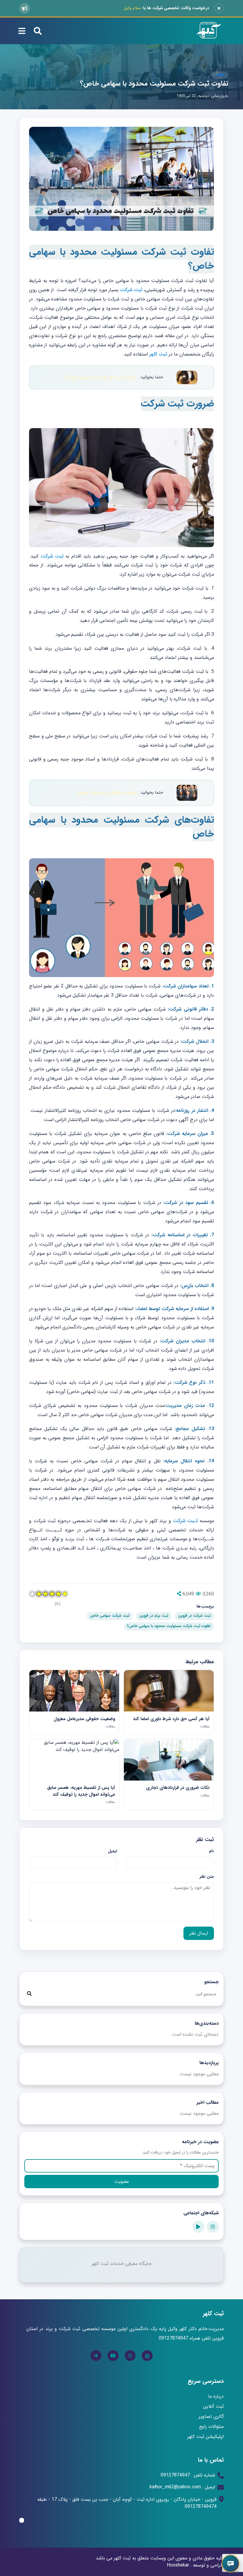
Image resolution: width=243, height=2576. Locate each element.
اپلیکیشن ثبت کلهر (206, 2437)
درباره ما (216, 2396)
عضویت (122, 2182)
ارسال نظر (199, 1933)
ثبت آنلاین (213, 2406)
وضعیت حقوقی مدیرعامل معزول (107, 793)
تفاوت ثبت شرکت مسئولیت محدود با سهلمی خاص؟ (169, 1626)
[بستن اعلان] (219, 8)
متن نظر (207, 1877)
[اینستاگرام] (213, 2227)
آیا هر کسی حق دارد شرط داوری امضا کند (100, 377)
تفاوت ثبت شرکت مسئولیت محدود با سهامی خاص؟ (154, 84)
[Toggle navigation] (22, 31)
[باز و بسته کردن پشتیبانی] (231, 2564)
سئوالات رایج (211, 2427)
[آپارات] (198, 2227)
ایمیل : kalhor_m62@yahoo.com (182, 2487)
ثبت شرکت (131, 290)
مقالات (220, 75)
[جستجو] (29, 1994)
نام (211, 1851)
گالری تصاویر (211, 2416)
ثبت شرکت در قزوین (194, 1616)
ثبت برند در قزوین (154, 1616)
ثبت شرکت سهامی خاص (110, 1616)
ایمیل (112, 1851)
